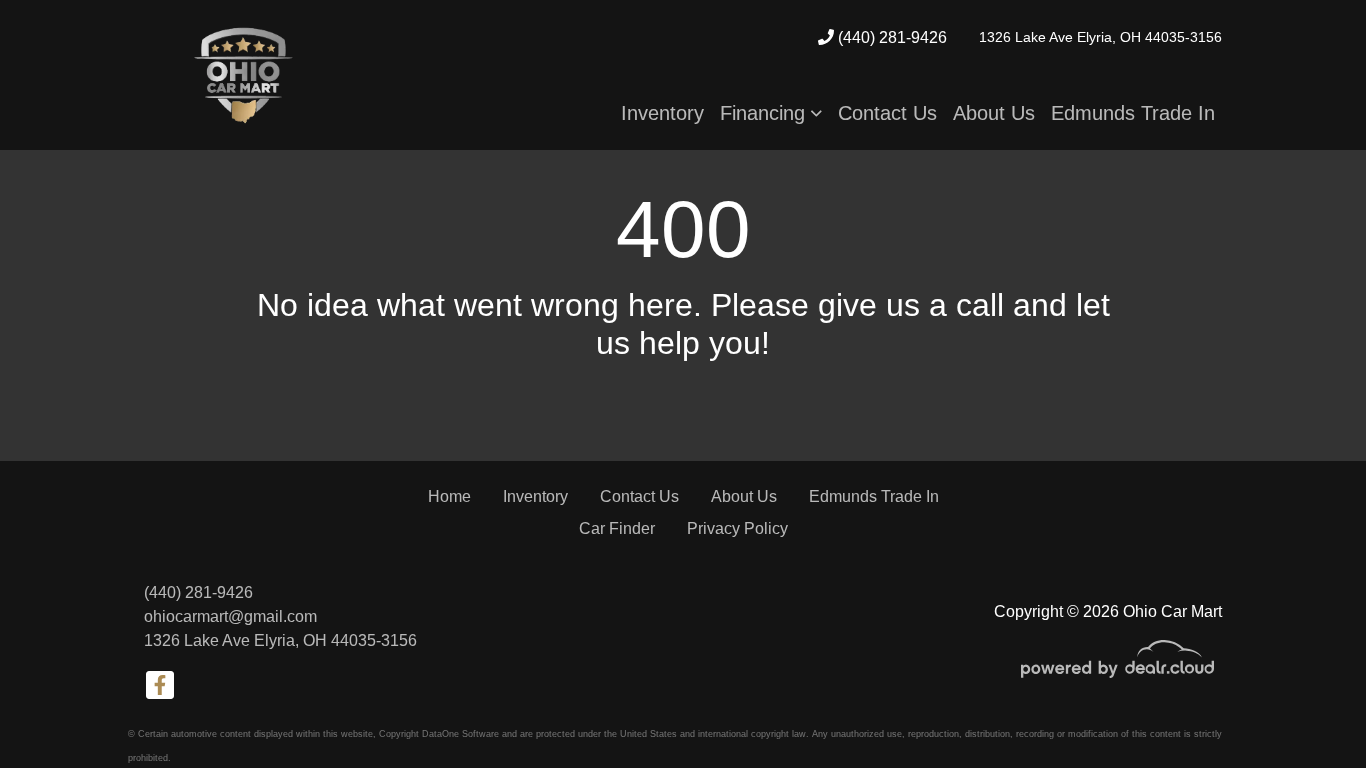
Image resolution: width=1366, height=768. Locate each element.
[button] (771, 113)
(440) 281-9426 (890, 37)
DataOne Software (460, 734)
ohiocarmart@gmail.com (230, 616)
